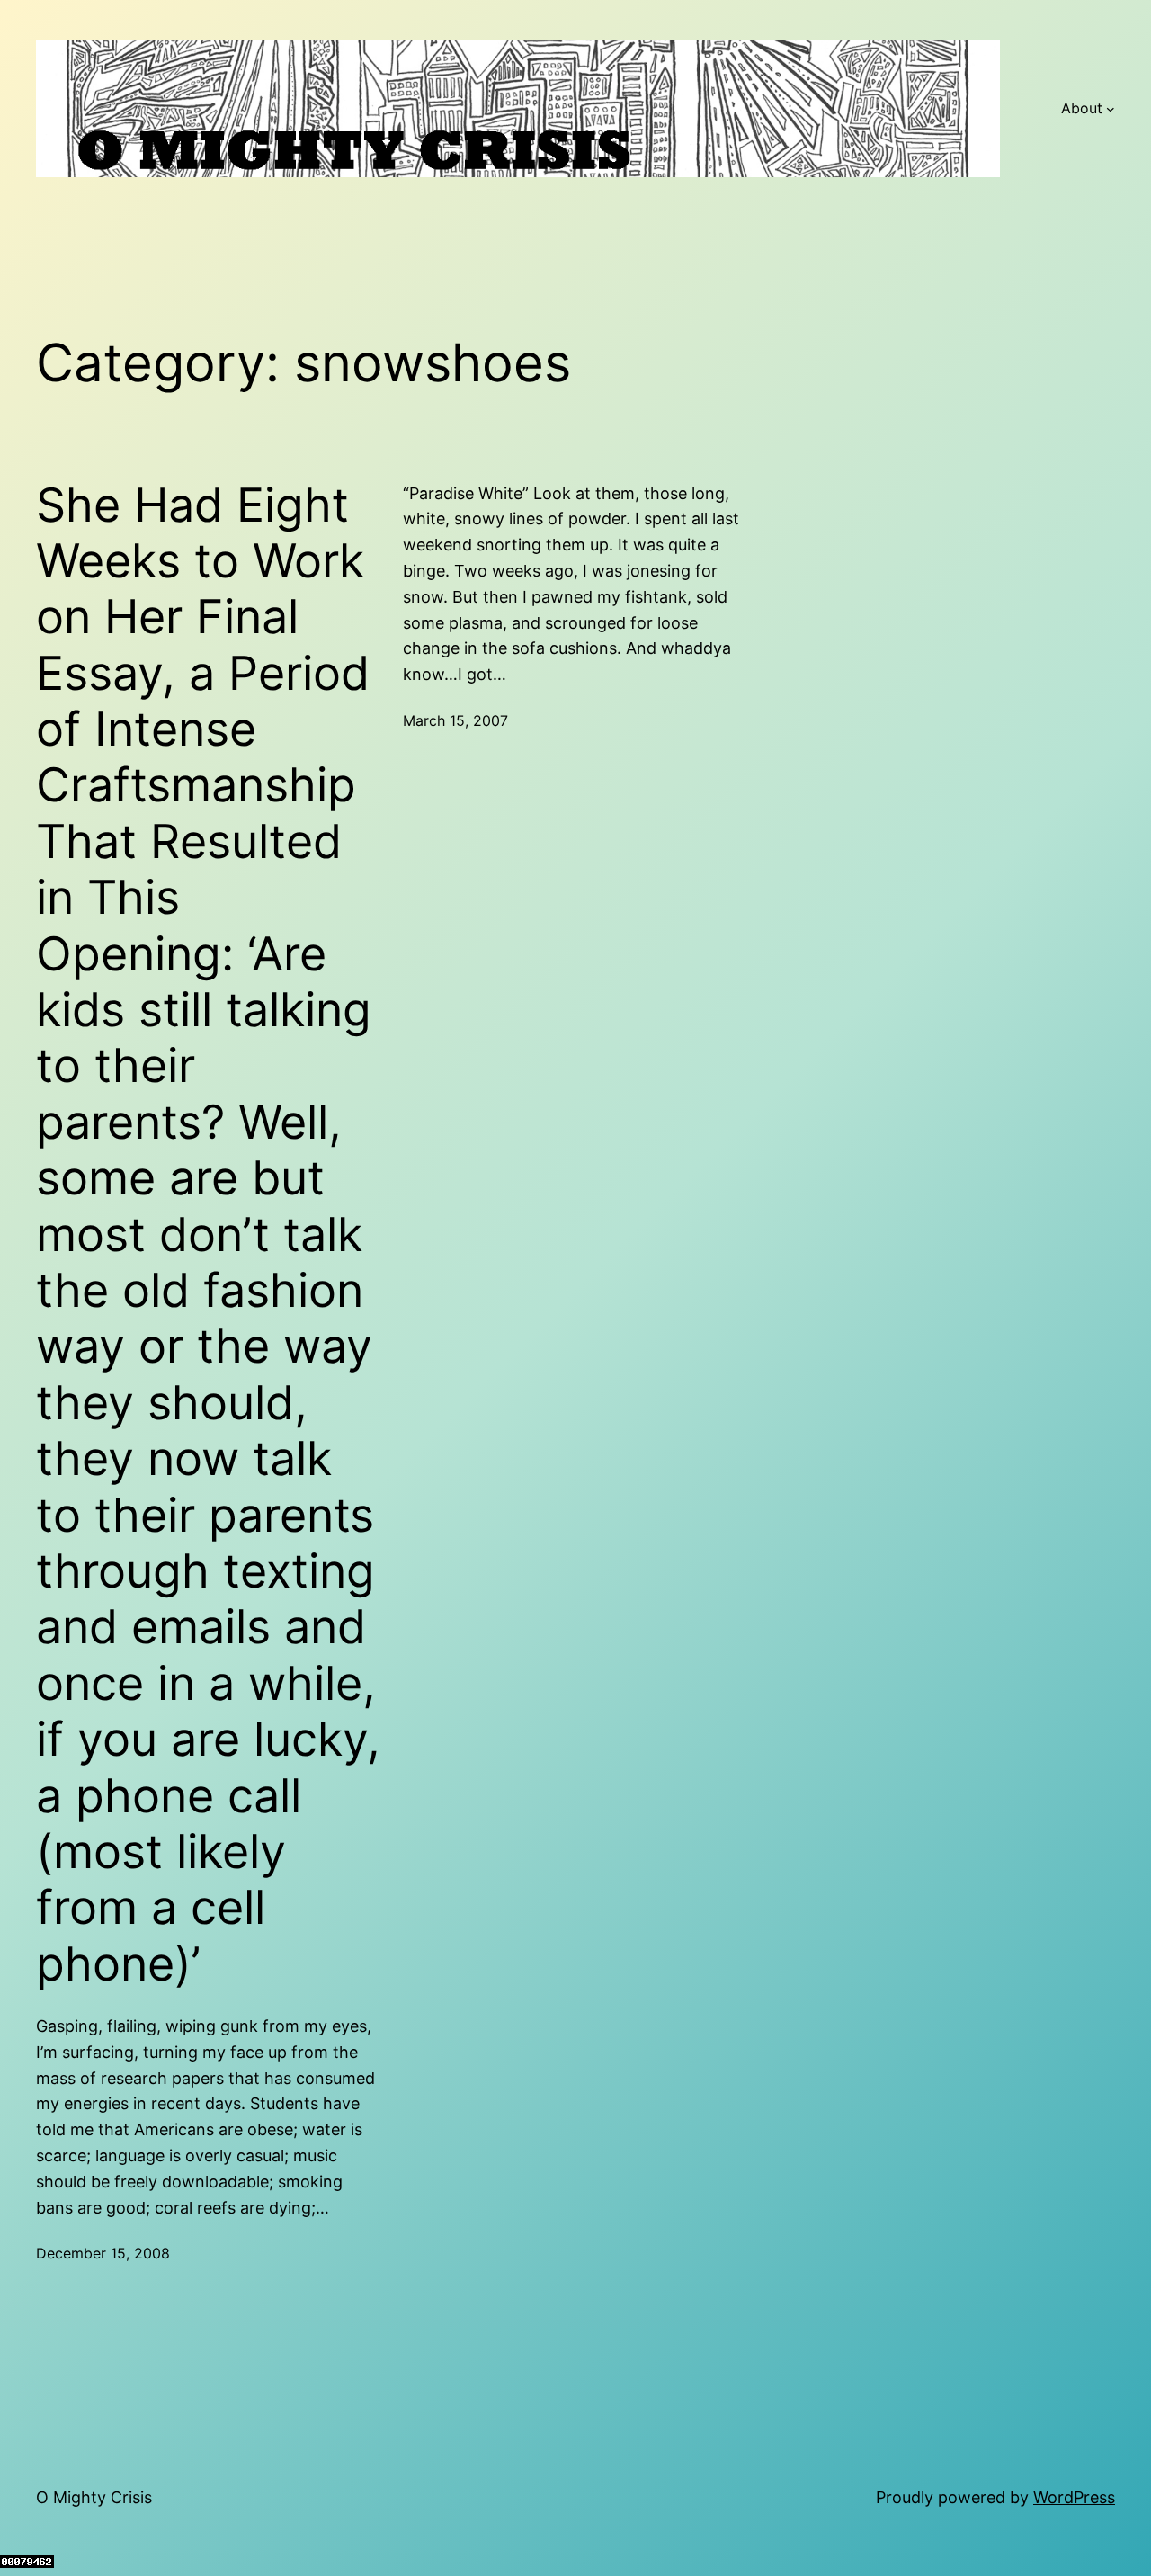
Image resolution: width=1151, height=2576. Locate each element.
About (1082, 108)
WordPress (1074, 2497)
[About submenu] (1111, 109)
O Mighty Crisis (94, 2497)
